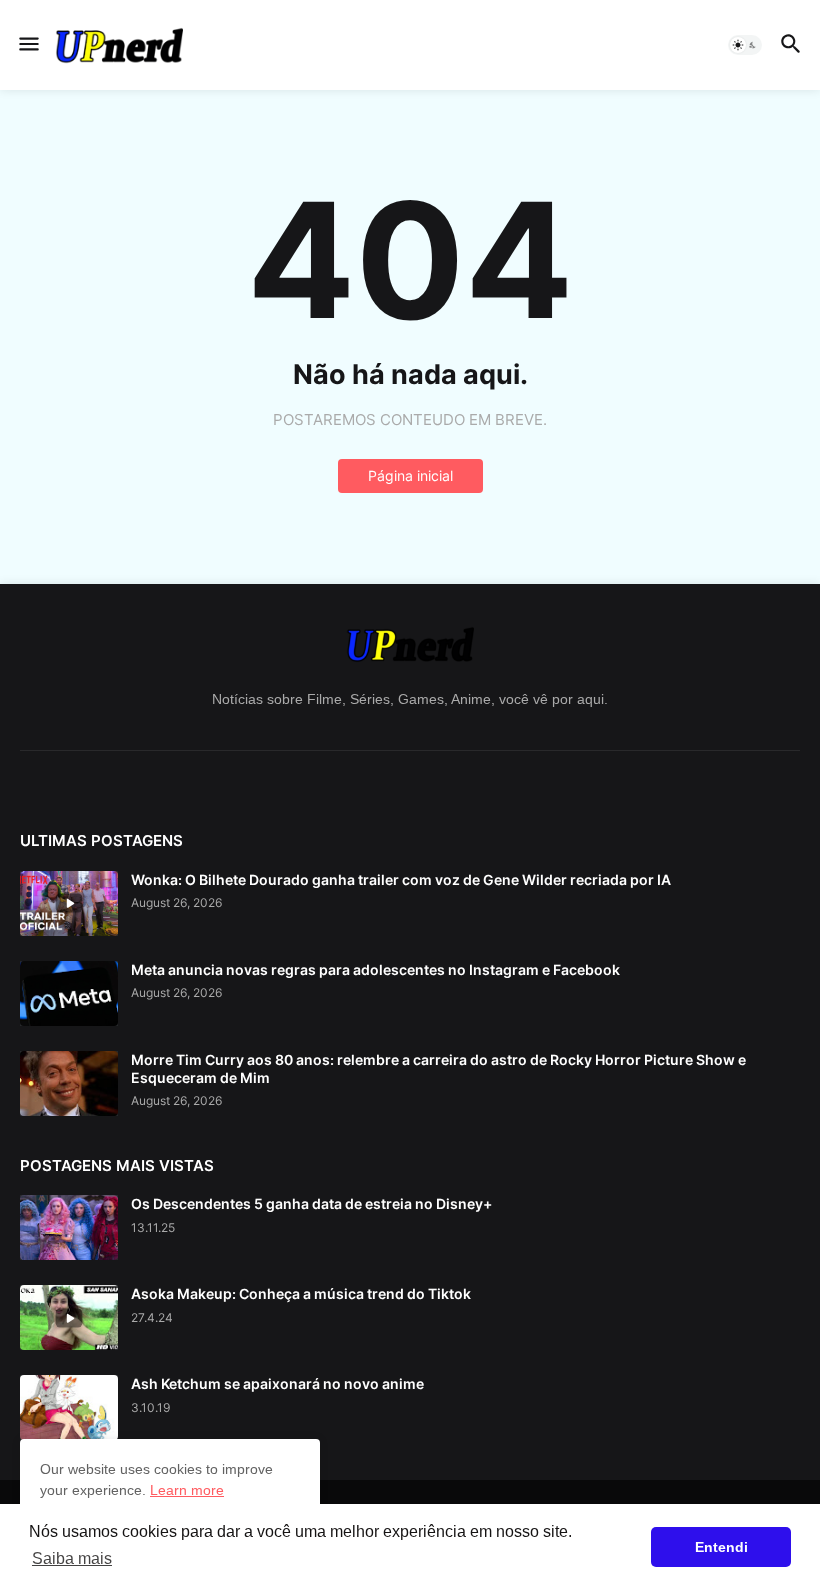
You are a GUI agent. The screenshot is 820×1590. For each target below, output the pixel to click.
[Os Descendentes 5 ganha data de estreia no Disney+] (69, 1227)
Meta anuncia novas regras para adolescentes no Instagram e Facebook (375, 969)
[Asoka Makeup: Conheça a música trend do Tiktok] (69, 1317)
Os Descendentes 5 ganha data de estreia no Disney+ (311, 1203)
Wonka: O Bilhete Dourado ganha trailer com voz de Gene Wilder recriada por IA (401, 879)
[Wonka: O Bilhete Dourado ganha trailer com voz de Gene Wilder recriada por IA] (69, 903)
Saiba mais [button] (72, 1558)
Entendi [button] (721, 1547)
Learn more (187, 1490)
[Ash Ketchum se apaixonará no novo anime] (69, 1407)
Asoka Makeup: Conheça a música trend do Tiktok (301, 1293)
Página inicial (410, 475)
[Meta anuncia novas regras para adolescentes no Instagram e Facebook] (69, 993)
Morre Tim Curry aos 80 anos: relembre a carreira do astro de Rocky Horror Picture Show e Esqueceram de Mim (438, 1068)
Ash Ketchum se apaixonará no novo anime (277, 1383)
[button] (27, 45)
